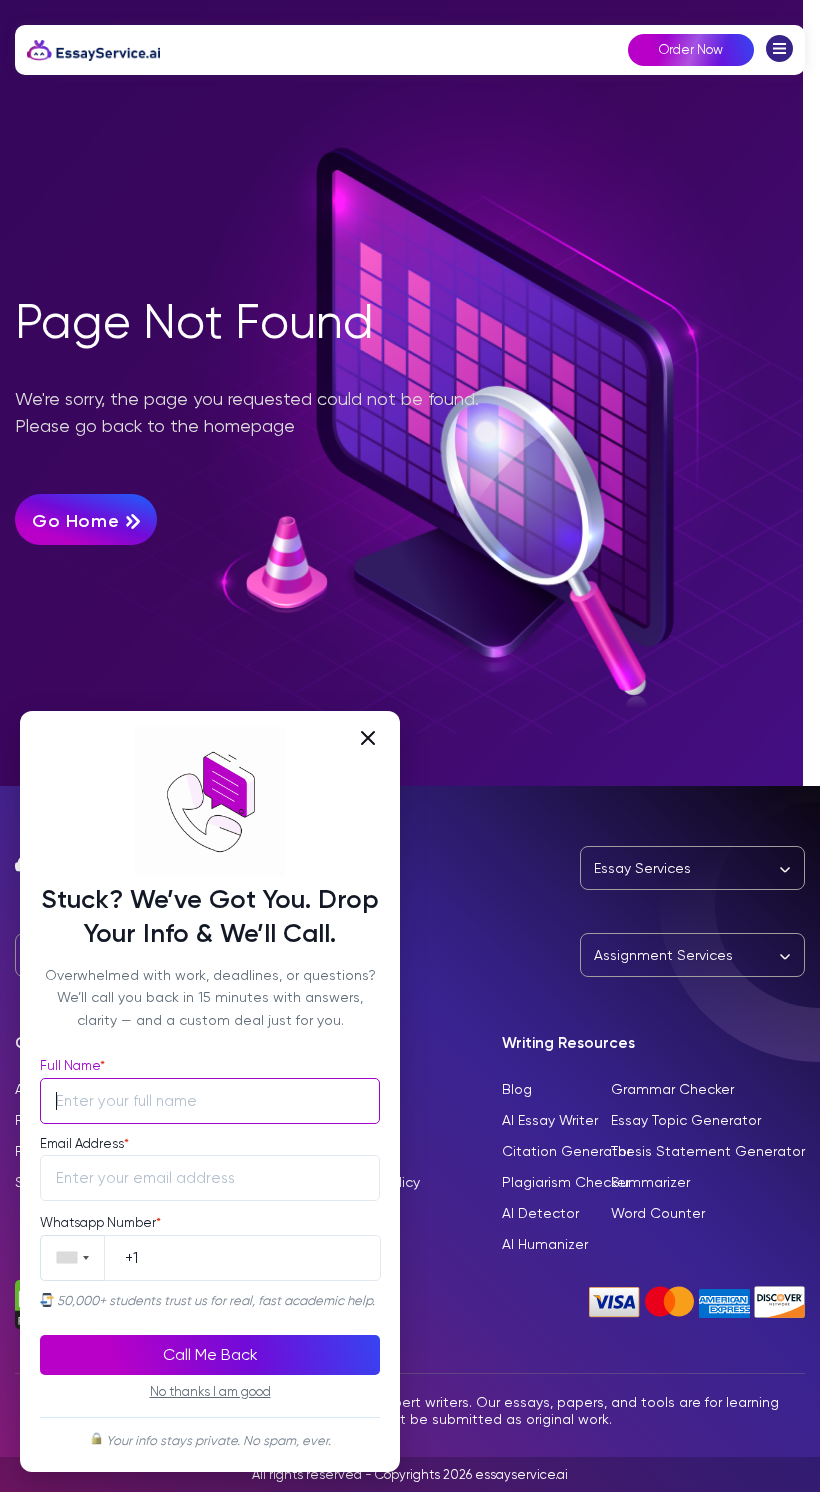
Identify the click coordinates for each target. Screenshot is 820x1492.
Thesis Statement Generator (708, 1151)
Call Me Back (210, 1354)
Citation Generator (566, 1151)
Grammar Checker (672, 1089)
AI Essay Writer (550, 1120)
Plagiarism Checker (566, 1182)
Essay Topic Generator (686, 1120)
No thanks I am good (210, 1391)
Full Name (72, 1065)
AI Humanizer (545, 1244)
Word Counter (658, 1213)
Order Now (691, 49)
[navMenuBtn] (779, 56)
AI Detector (540, 1213)
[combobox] (72, 1258)
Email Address (84, 1143)
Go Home (78, 521)
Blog (517, 1089)
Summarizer (650, 1182)
